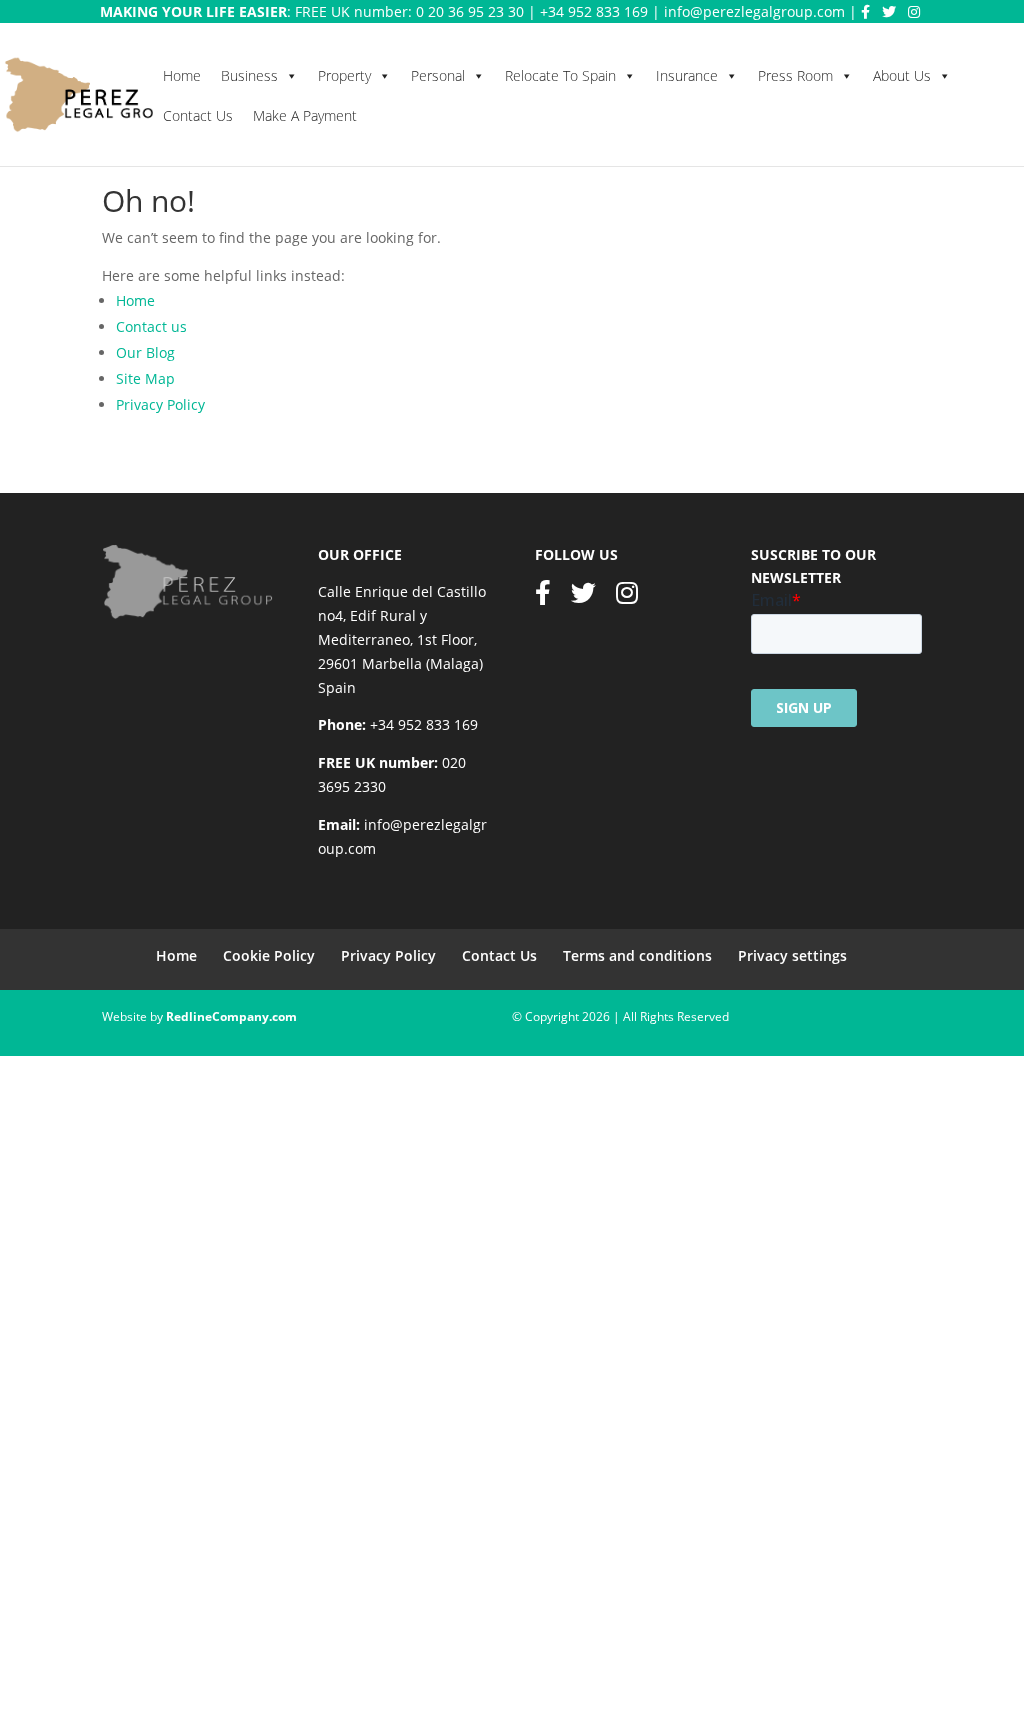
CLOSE (27, 1528)
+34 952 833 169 (594, 11)
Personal (438, 75)
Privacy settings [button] (792, 955)
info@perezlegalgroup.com (754, 11)
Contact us (151, 326)
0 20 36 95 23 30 (470, 11)
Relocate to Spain (560, 75)
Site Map (145, 378)
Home (182, 75)
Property (344, 75)
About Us (902, 75)
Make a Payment (305, 115)
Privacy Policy (160, 404)
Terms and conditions (637, 955)
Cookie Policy (269, 955)
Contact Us (198, 115)
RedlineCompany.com (231, 1016)
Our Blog (145, 352)
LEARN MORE (245, 1655)
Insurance (687, 75)
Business (249, 75)
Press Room (795, 75)
